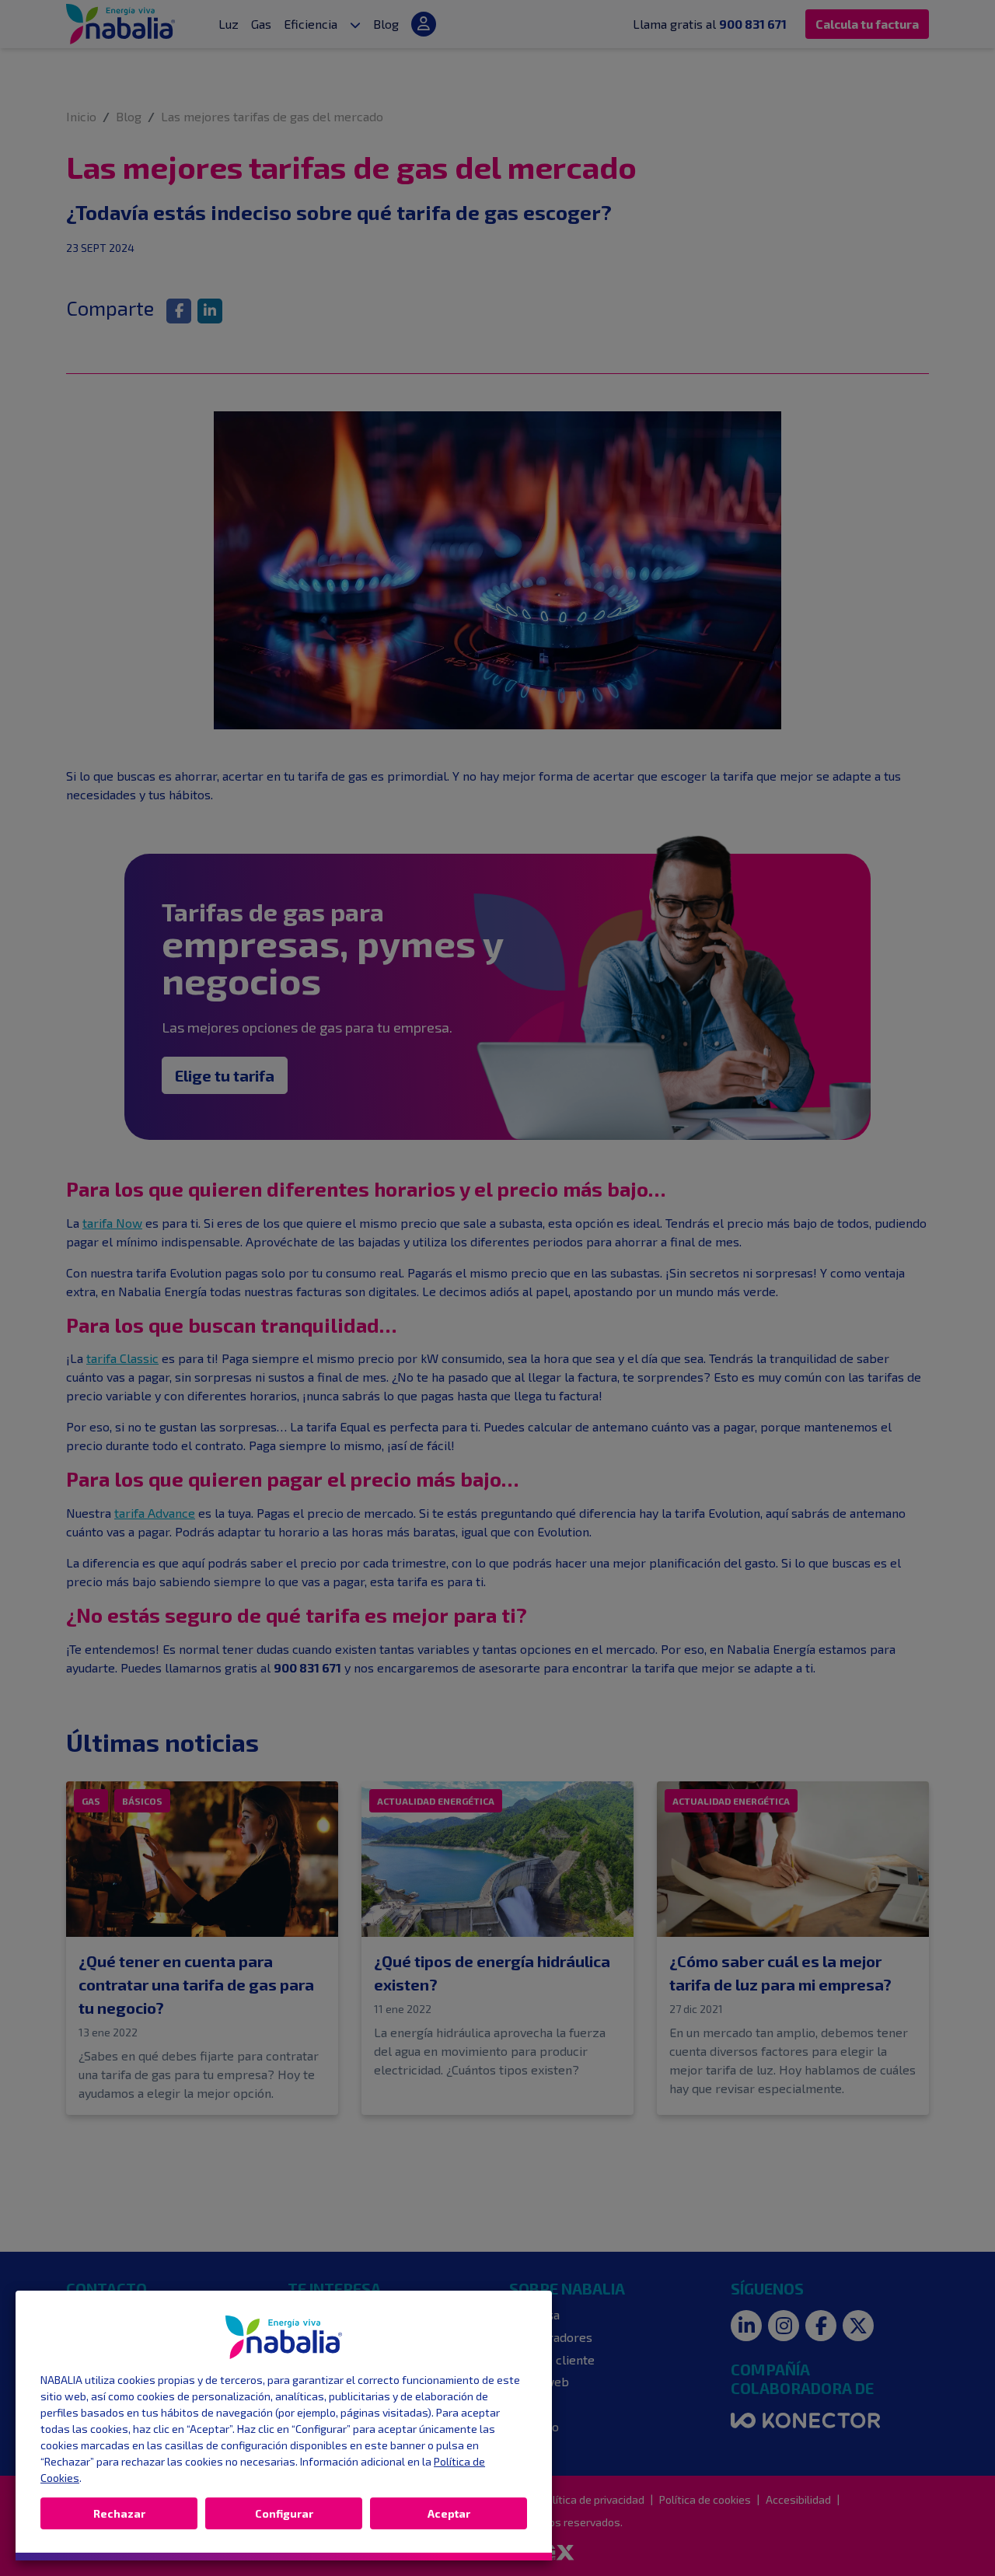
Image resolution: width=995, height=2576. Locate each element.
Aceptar (449, 2513)
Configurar (284, 2513)
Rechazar (119, 2513)
